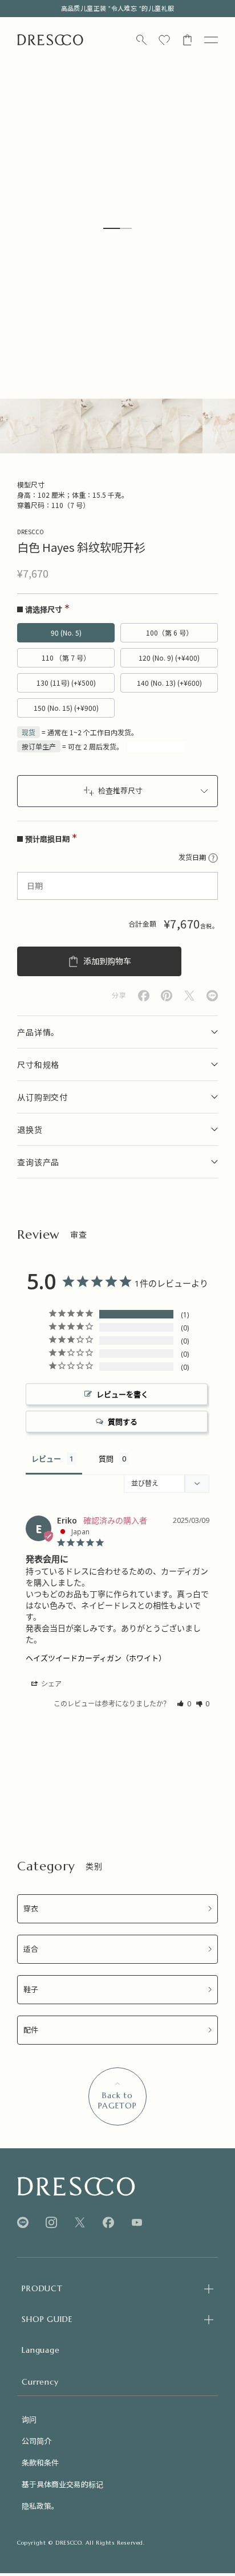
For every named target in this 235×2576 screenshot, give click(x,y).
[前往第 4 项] (142, 426)
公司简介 (37, 2441)
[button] (184, 1704)
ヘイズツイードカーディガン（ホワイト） (96, 1658)
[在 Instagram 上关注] (51, 2223)
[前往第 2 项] (61, 426)
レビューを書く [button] (122, 1394)
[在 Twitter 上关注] (80, 2223)
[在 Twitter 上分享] (189, 996)
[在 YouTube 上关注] (137, 2222)
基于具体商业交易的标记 (62, 2484)
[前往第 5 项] (182, 426)
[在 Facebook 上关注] (108, 2223)
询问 (29, 2419)
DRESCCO (31, 532)
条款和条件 (40, 2462)
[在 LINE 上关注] (23, 2223)
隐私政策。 (40, 2506)
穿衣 (31, 1909)
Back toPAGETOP (117, 2100)
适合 (31, 1949)
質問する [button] (123, 1422)
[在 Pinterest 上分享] (167, 996)
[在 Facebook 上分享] (144, 996)
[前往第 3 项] (101, 426)
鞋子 (31, 1990)
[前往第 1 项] (20, 426)
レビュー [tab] (46, 1459)
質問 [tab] (106, 1459)
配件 (31, 2030)
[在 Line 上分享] (212, 996)
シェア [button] (50, 1684)
